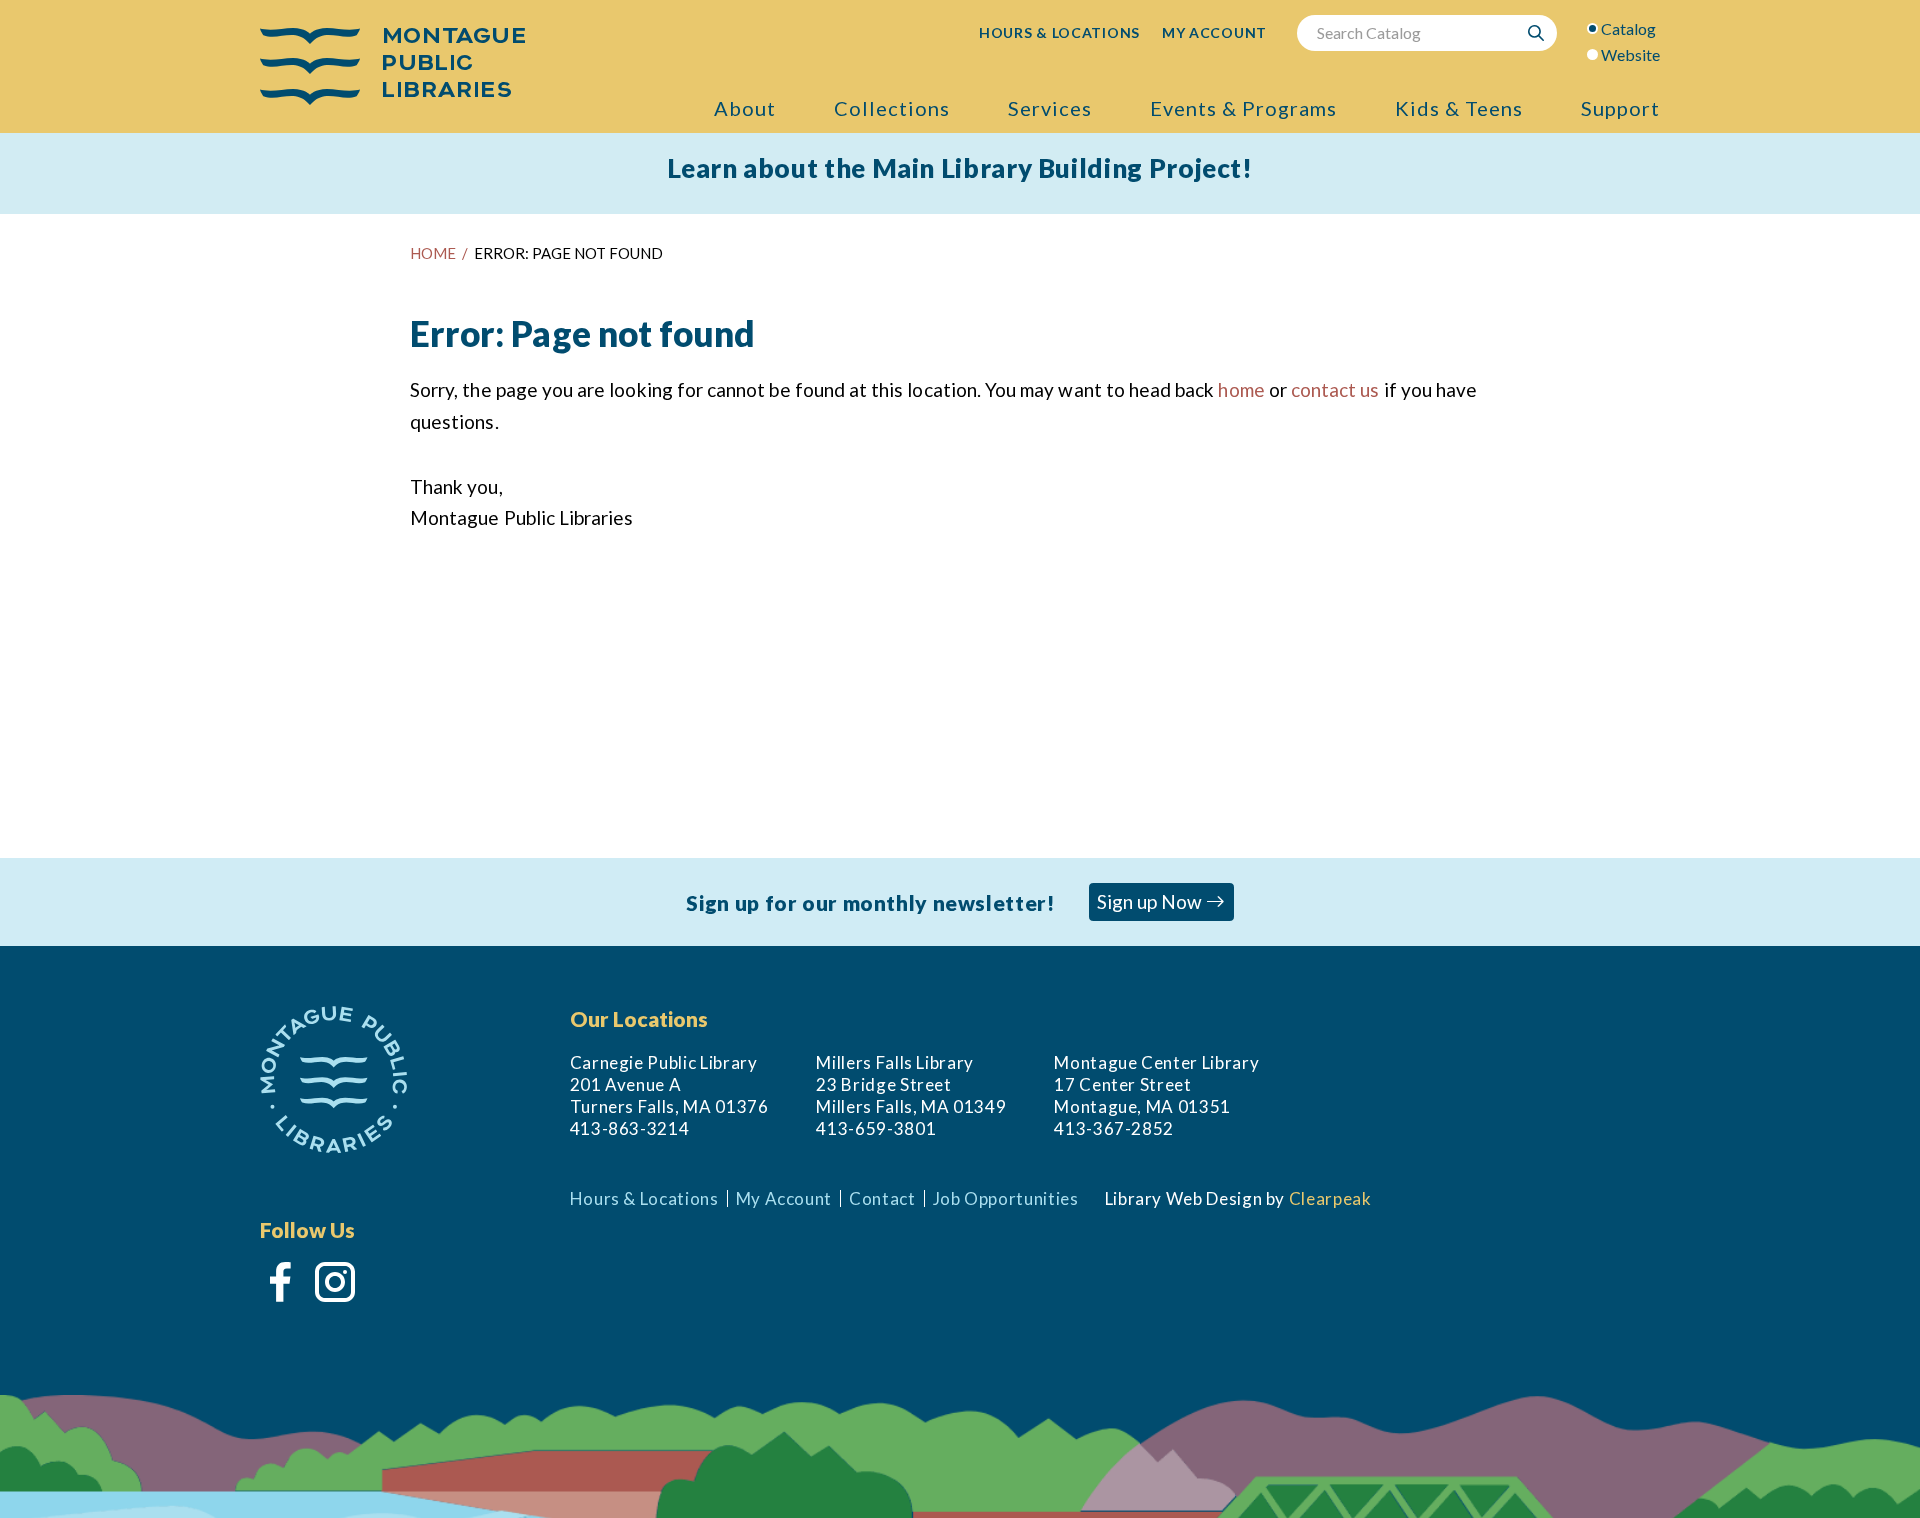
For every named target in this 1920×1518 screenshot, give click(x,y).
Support (1620, 108)
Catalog (1628, 28)
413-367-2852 (1114, 1128)
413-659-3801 (876, 1128)
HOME (433, 253)
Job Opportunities (1006, 1198)
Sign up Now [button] (1151, 901)
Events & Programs (1243, 108)
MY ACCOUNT (1214, 32)
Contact (882, 1198)
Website (1630, 54)
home (1241, 389)
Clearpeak (1330, 1198)
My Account (784, 1198)
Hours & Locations (644, 1198)
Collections (892, 108)
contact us (1335, 389)
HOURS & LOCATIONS (1059, 32)
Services (1050, 108)
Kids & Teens (1459, 108)
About (745, 108)
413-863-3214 (630, 1128)
